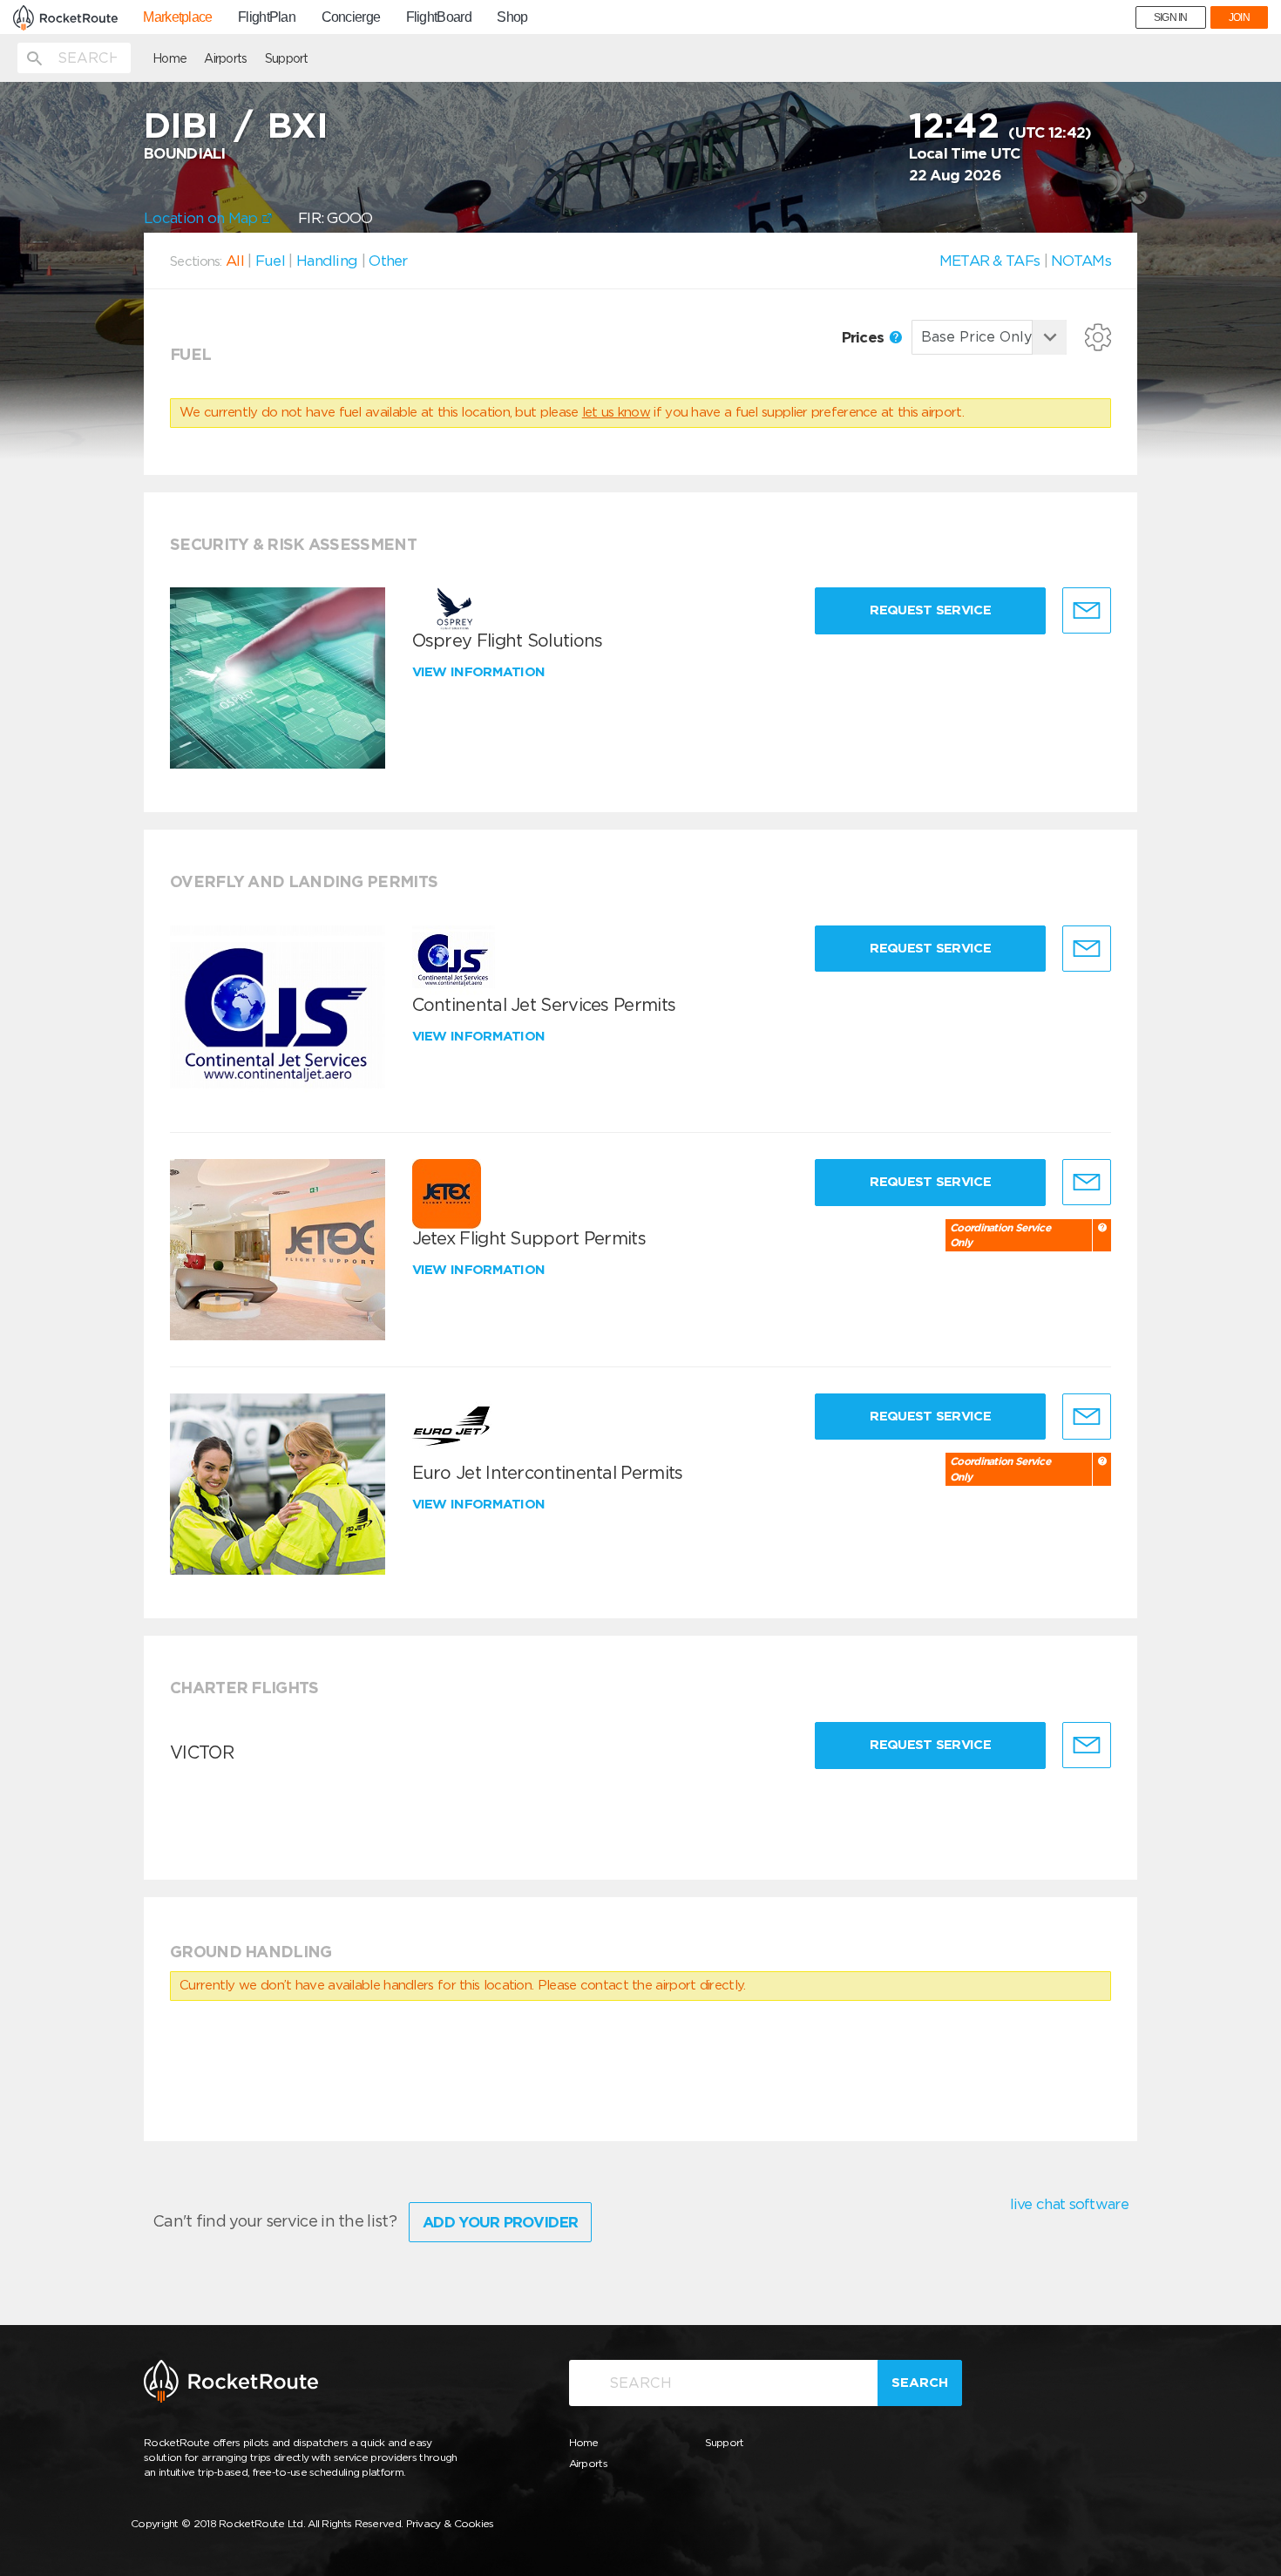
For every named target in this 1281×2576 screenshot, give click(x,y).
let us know (616, 412)
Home (169, 58)
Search (920, 2383)
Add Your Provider (500, 2222)
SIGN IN (1171, 17)
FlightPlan (267, 17)
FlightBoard (439, 17)
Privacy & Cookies (450, 2523)
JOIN (1239, 17)
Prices (865, 337)
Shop (512, 17)
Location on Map (203, 218)
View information (481, 672)
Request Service (930, 610)
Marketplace (177, 17)
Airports (225, 58)
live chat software (1069, 2204)
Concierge (351, 17)
